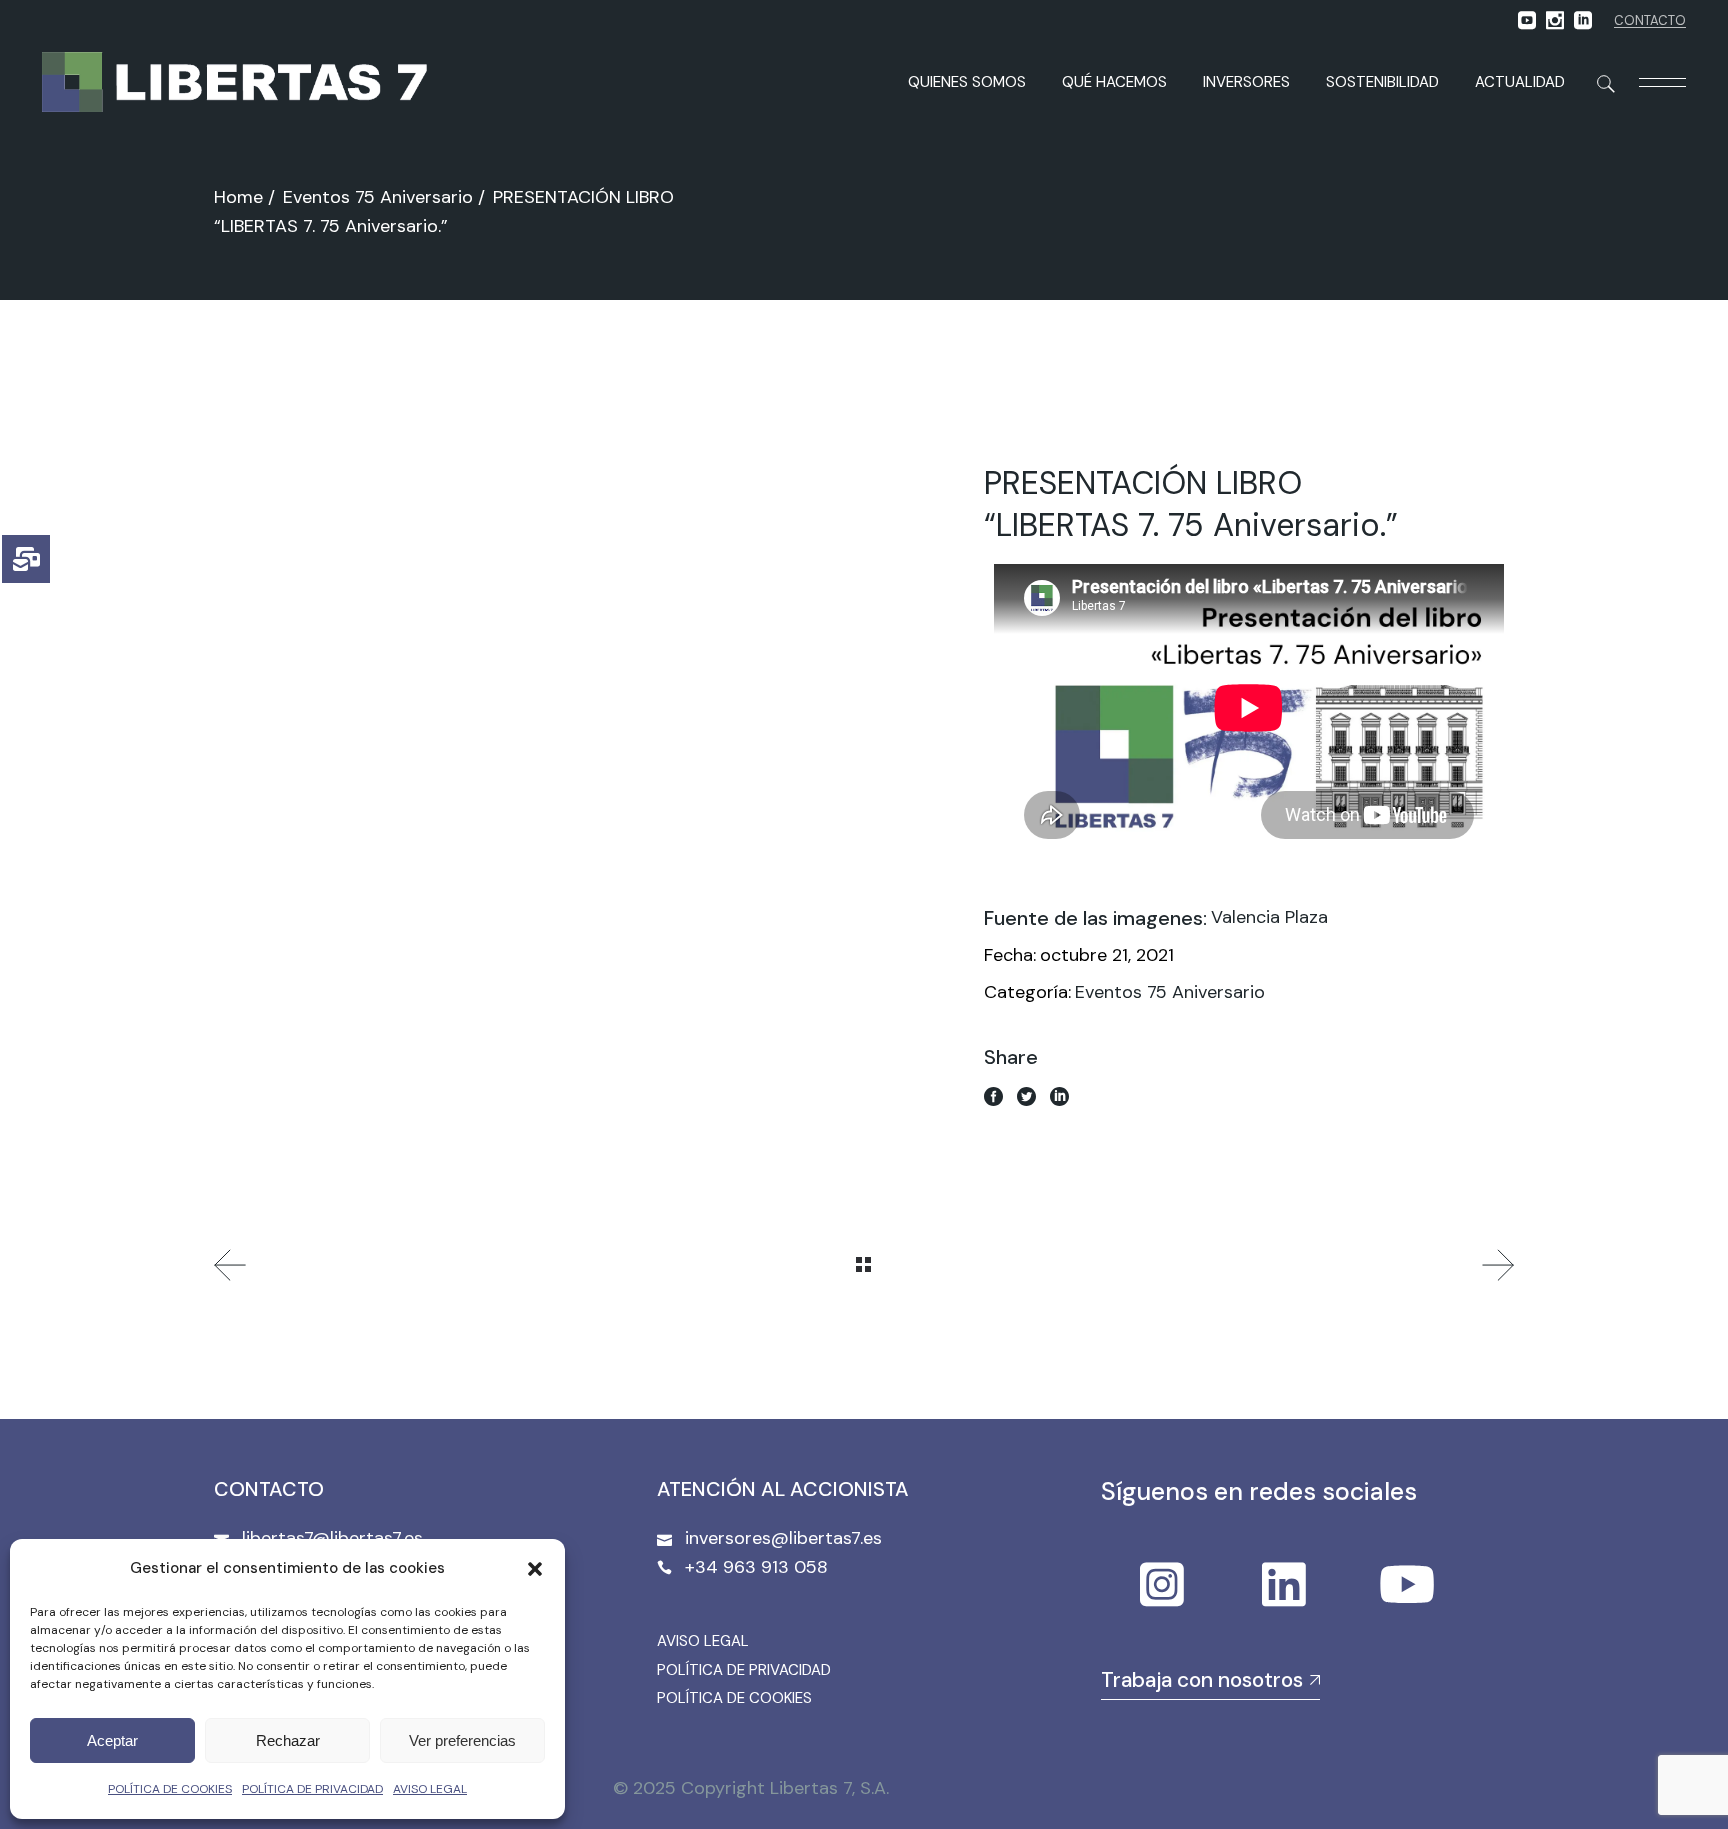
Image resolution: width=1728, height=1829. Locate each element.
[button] (535, 1569)
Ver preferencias (462, 1740)
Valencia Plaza (1269, 917)
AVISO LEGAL (430, 1789)
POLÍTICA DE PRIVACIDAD (312, 1789)
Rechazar (288, 1740)
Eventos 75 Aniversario (1170, 992)
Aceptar (112, 1740)
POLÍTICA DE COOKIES (170, 1789)
